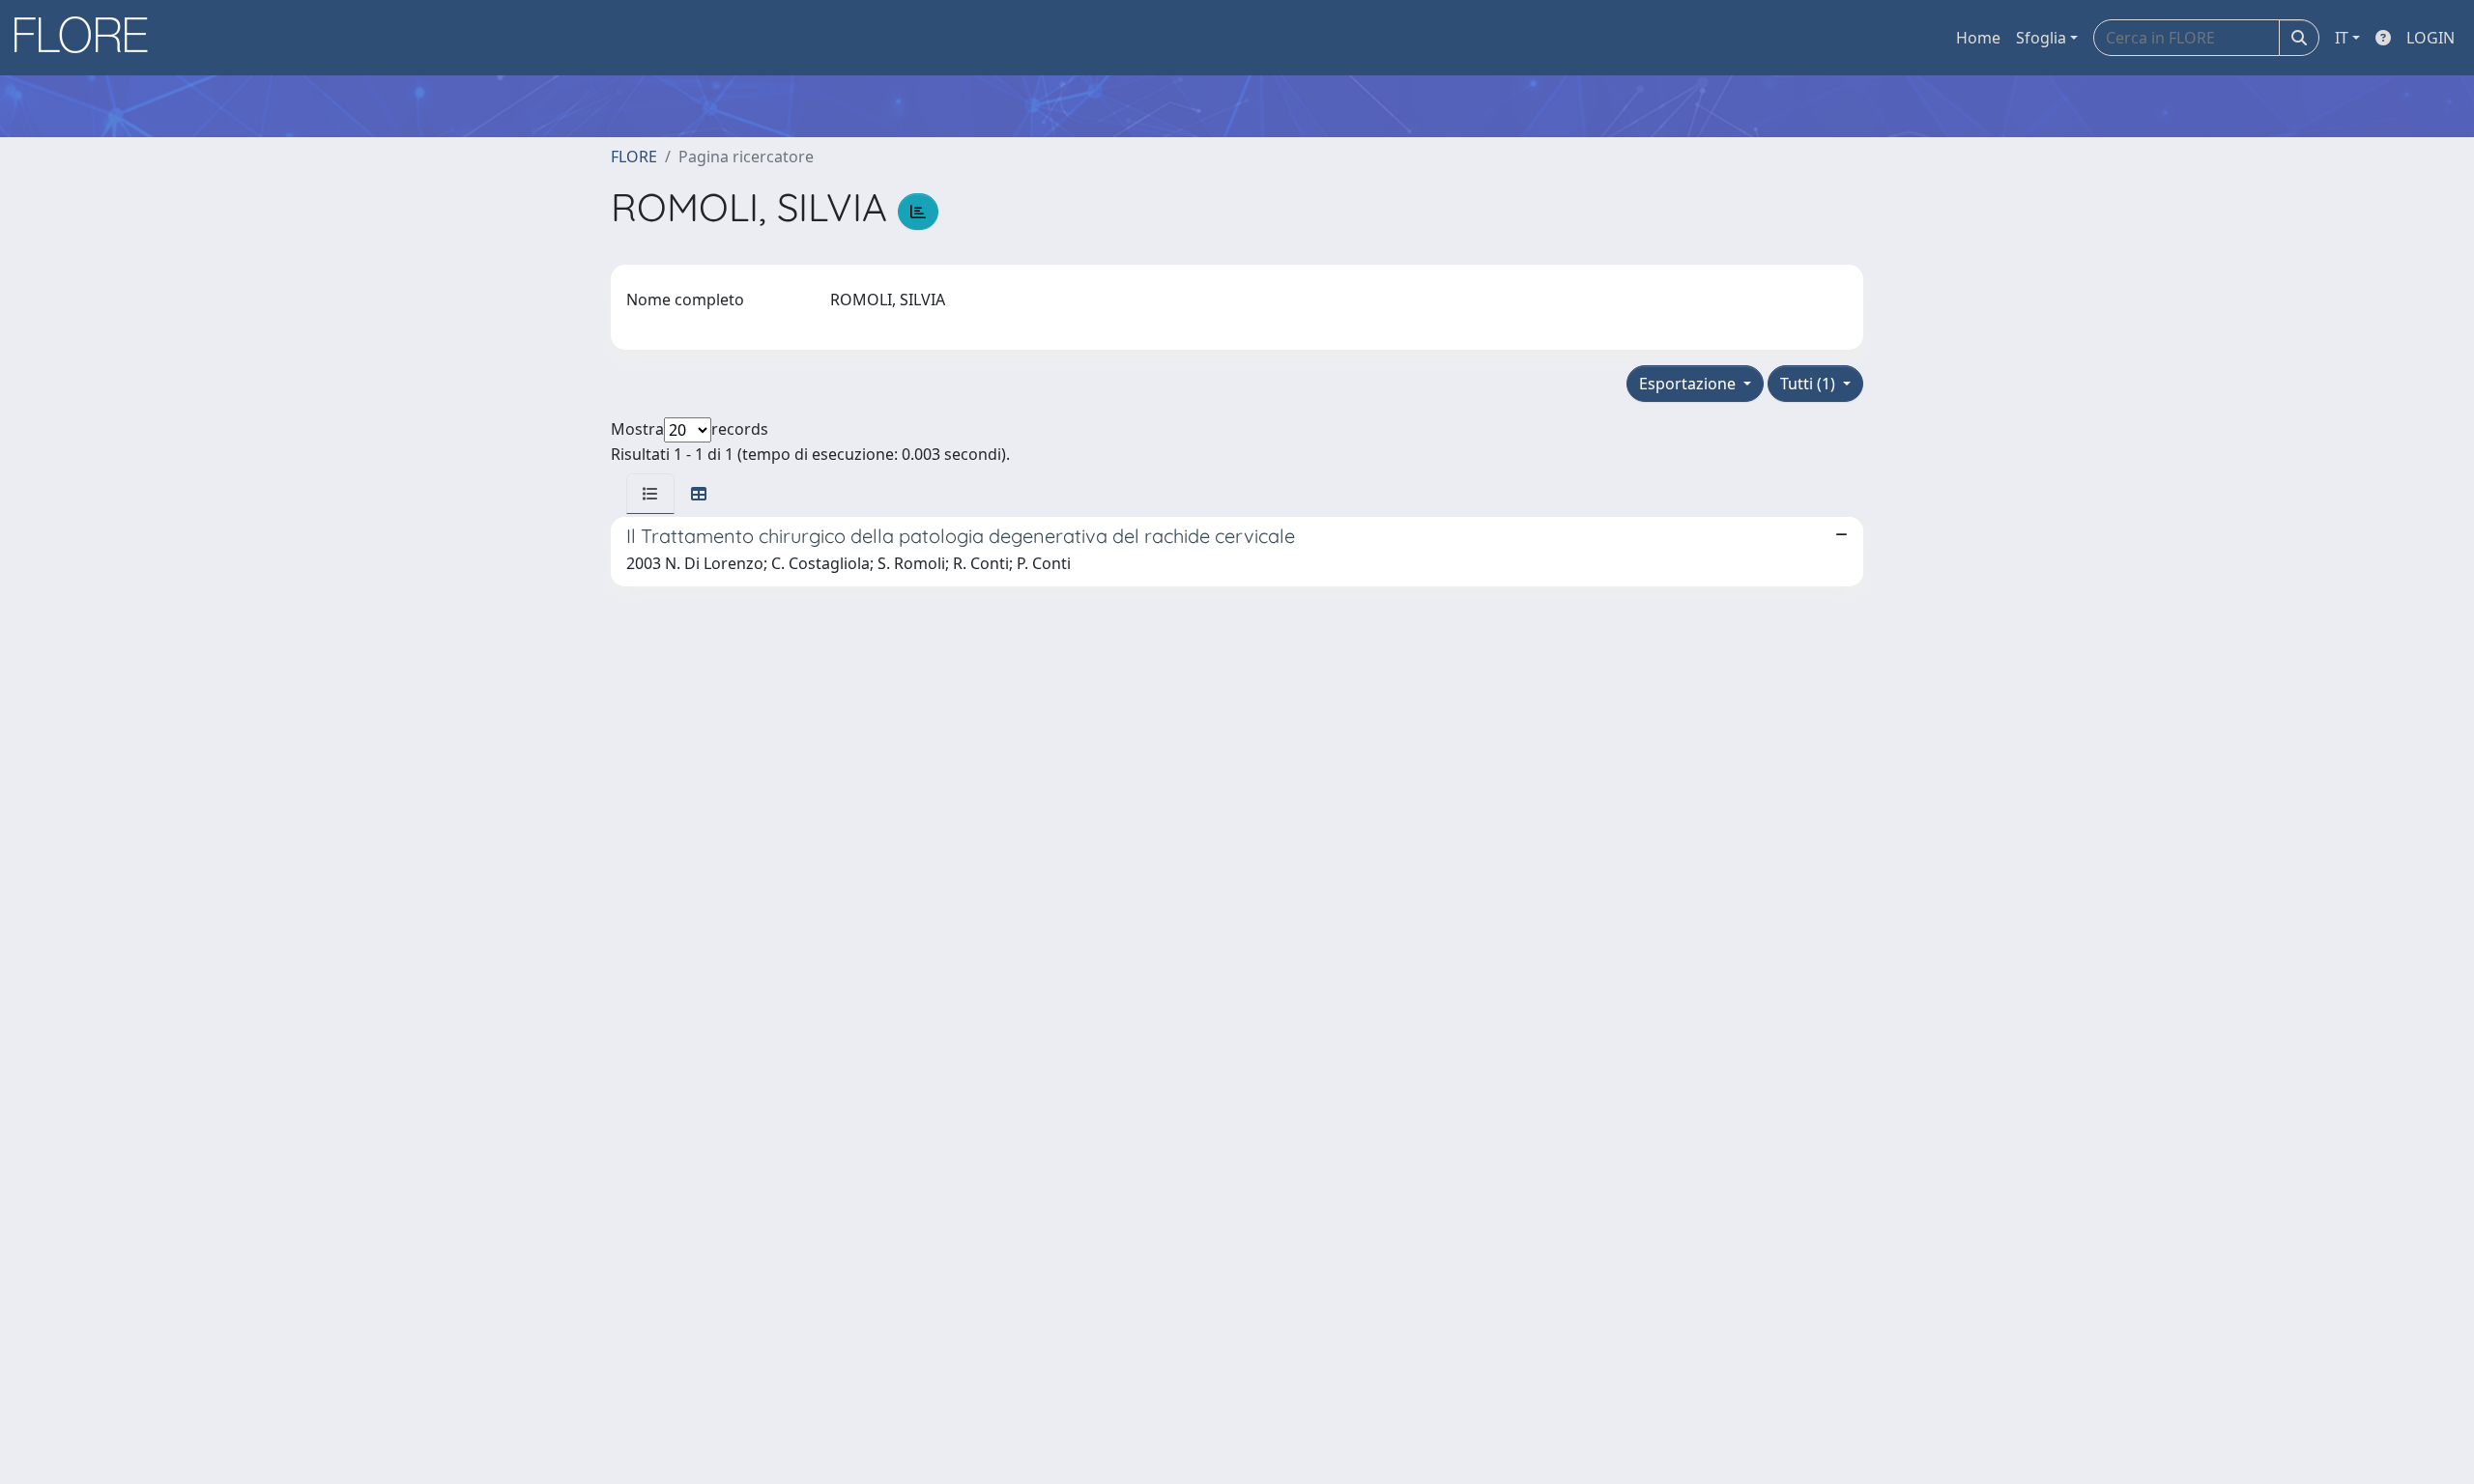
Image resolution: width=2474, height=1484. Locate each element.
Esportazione (1689, 384)
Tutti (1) (1810, 384)
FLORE (634, 157)
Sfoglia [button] (2041, 38)
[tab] (650, 494)
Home (1978, 38)
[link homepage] (88, 38)
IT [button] (2342, 38)
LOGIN (2431, 38)
